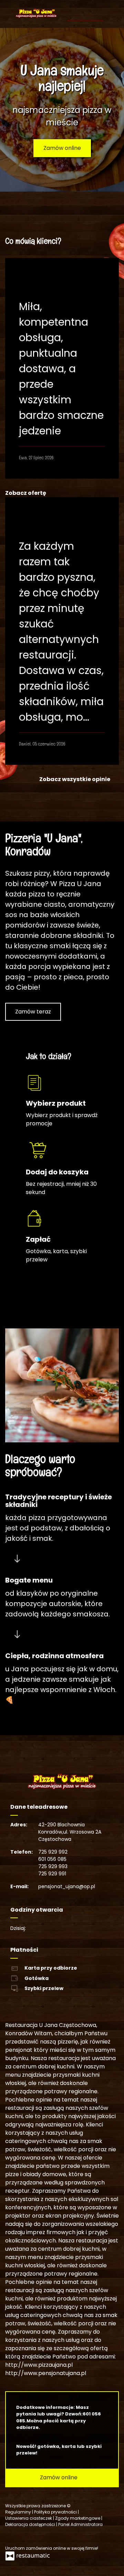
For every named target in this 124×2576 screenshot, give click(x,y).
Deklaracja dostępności (31, 2524)
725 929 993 (53, 1866)
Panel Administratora (80, 2524)
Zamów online (62, 148)
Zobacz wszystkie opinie (75, 779)
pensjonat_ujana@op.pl (67, 1886)
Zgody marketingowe (78, 2518)
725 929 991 (52, 1874)
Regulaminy (19, 2512)
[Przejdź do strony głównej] (36, 13)
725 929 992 (53, 1852)
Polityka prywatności (56, 2512)
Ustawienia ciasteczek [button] (29, 2518)
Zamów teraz (33, 1012)
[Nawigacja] (97, 10)
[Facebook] (11, 2536)
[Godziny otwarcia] (54, 1928)
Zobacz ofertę (26, 493)
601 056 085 (52, 1859)
